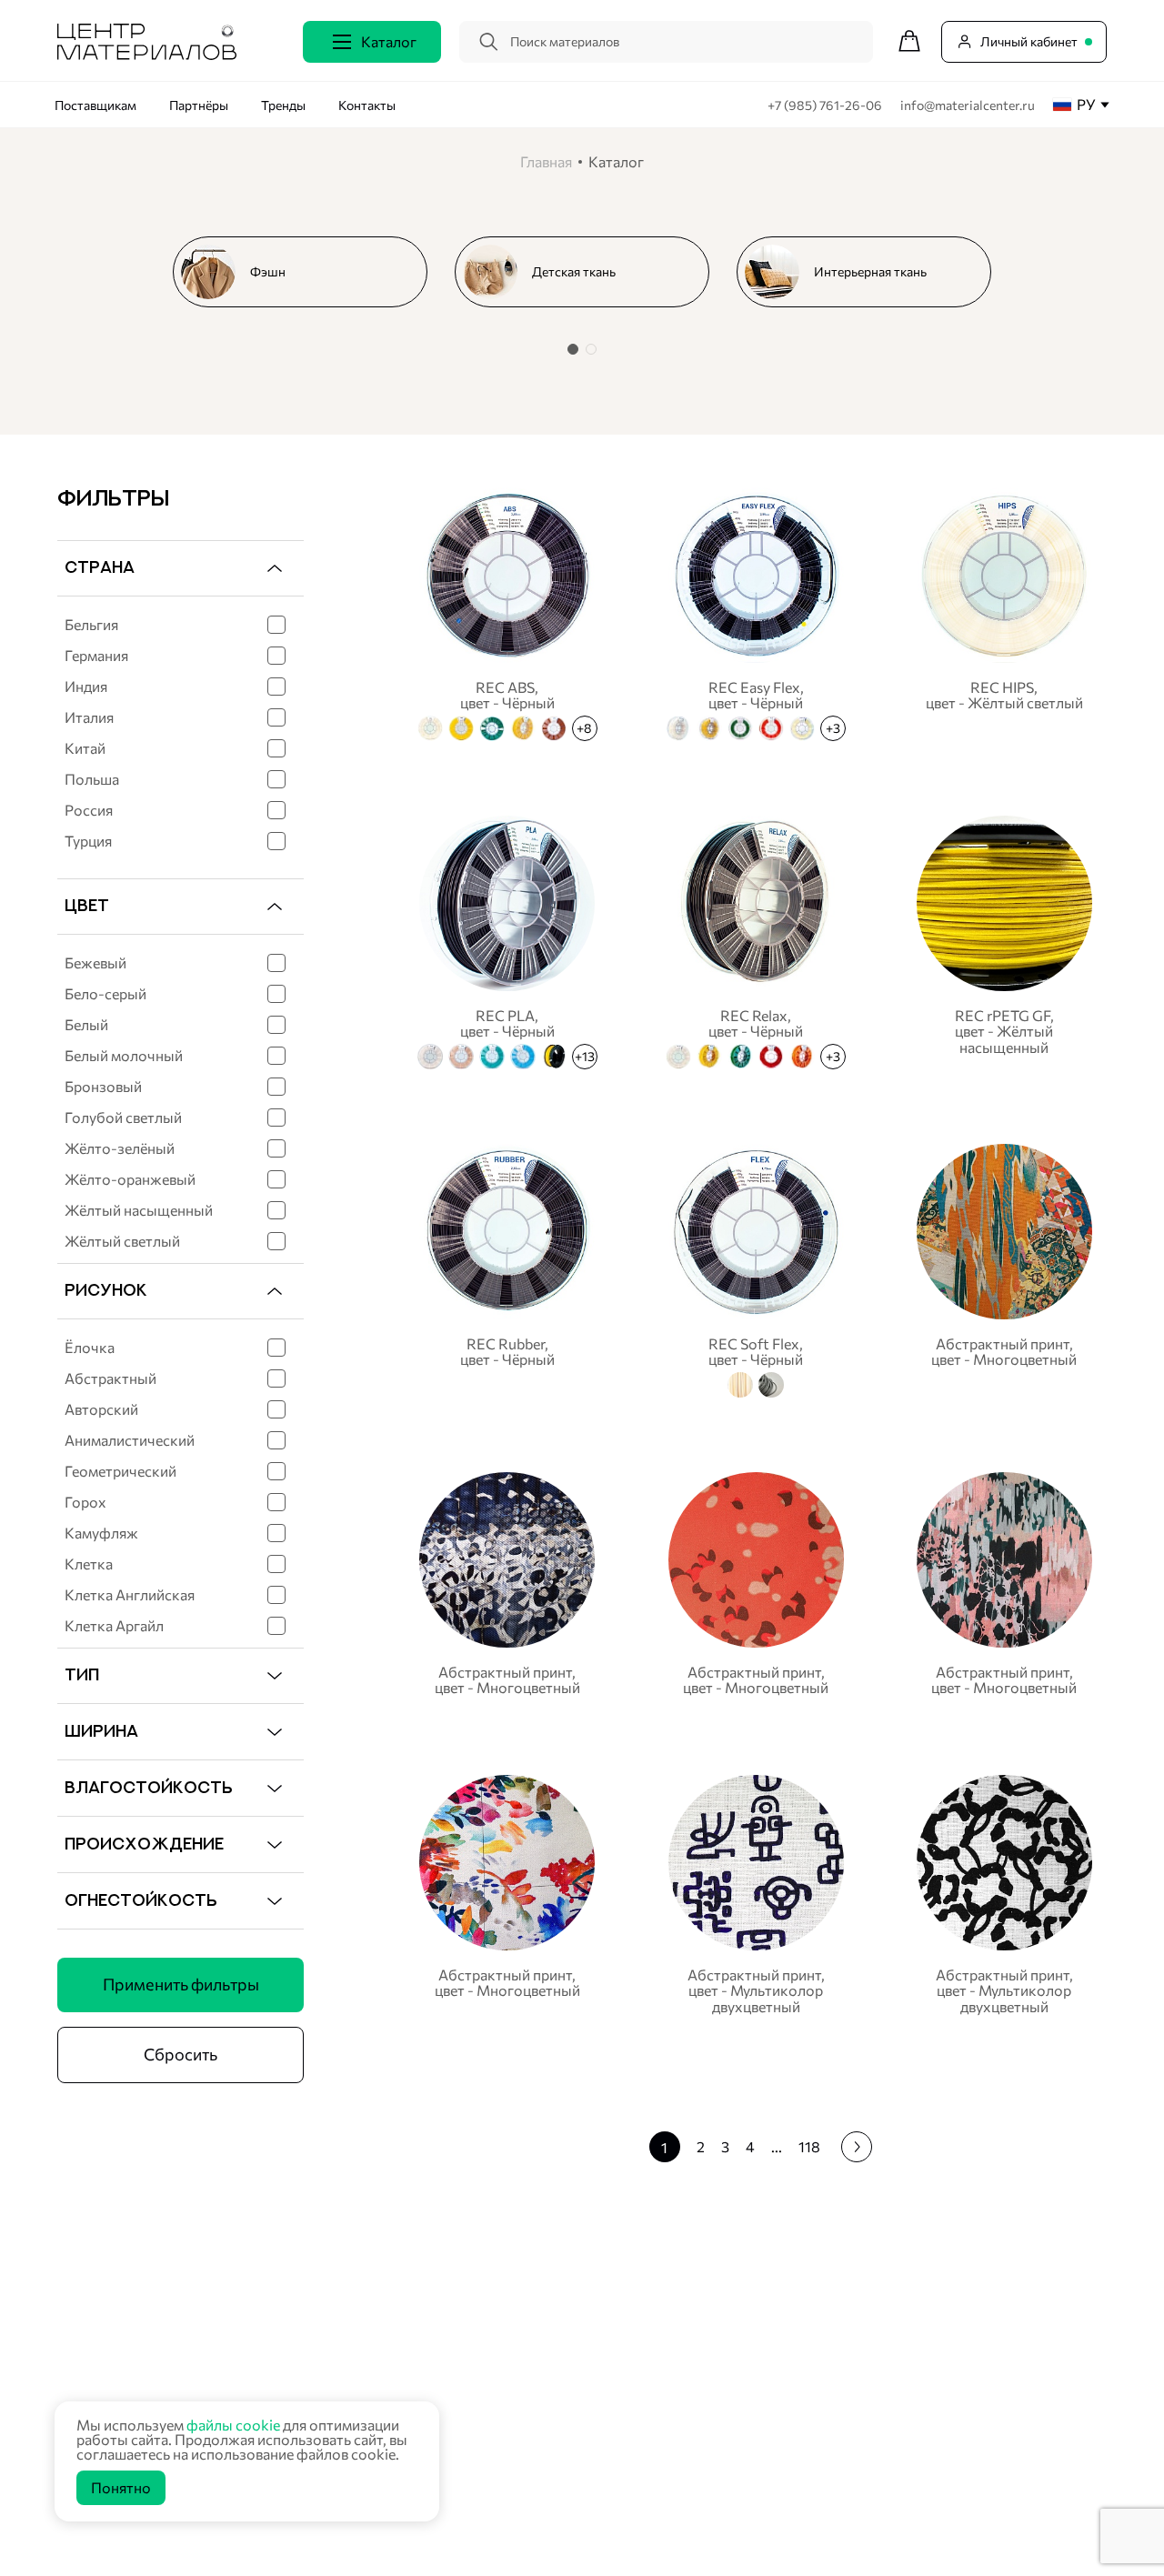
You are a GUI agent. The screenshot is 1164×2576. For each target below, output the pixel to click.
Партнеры (794, 2332)
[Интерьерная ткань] (871, 272)
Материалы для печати (474, 2404)
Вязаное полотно (457, 2334)
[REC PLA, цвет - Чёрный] (507, 940)
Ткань (423, 2311)
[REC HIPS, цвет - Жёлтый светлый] (1004, 611)
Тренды (283, 105)
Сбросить (181, 2054)
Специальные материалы (481, 2380)
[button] (573, 349)
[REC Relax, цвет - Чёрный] (756, 940)
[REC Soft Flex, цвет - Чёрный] (756, 1268)
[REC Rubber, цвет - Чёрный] (507, 1268)
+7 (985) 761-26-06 (826, 105)
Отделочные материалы (477, 2519)
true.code (173, 2540)
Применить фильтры (181, 1984)
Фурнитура (439, 2473)
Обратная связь (1037, 2375)
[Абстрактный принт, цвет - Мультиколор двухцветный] (756, 1894)
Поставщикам (95, 105)
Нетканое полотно (461, 2357)
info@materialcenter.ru (968, 105)
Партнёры (199, 105)
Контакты (367, 105)
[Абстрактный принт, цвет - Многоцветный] (1004, 1268)
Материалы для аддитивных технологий (525, 2496)
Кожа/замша (445, 2426)
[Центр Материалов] (147, 54)
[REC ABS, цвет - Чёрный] (507, 611)
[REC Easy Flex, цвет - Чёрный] (756, 611)
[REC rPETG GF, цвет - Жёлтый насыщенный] (1004, 940)
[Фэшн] (307, 272)
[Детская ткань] (589, 272)
